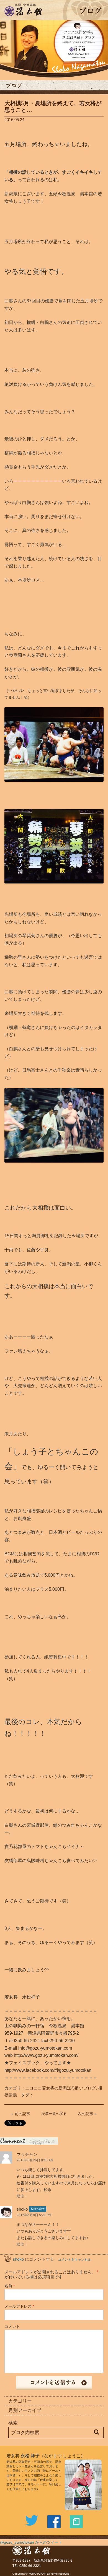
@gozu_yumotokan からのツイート (31, 2542)
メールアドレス (19, 2306)
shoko (18, 2259)
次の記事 (86, 2114)
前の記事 (22, 2114)
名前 (10, 2286)
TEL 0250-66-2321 (27, 2566)
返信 (20, 2196)
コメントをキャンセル (74, 2260)
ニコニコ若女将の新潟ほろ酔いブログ (61, 2088)
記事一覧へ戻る (54, 2114)
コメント (12, 2327)
